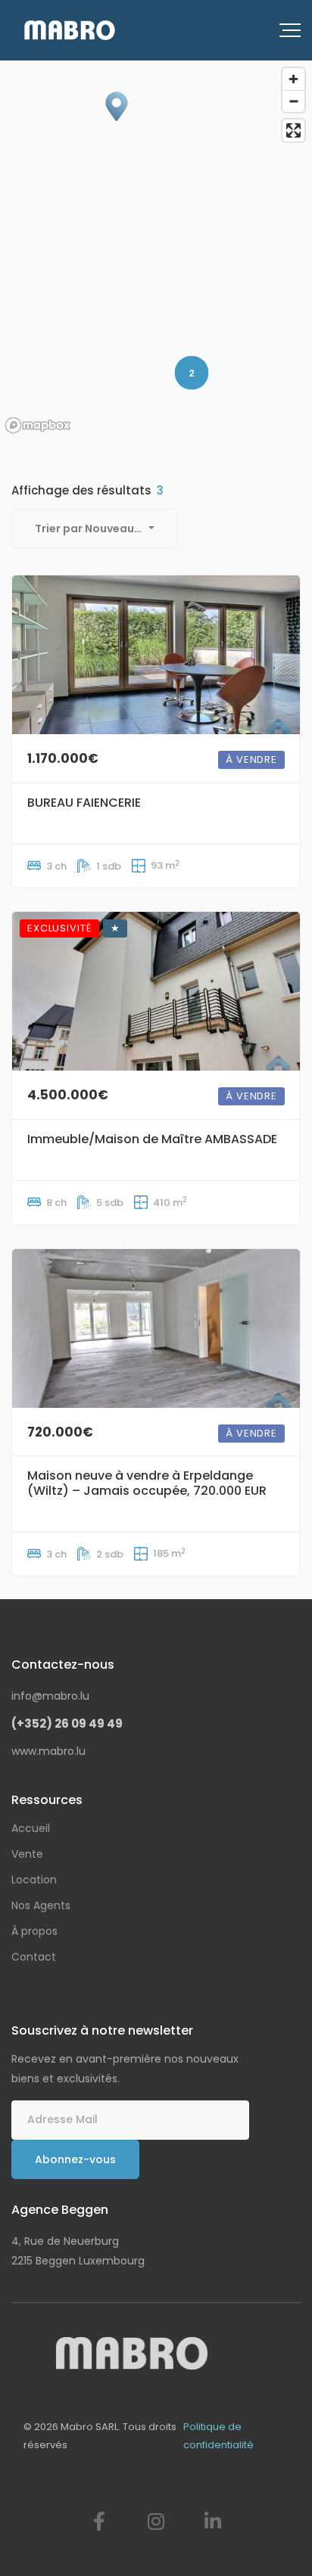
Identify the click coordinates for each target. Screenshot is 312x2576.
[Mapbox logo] (38, 425)
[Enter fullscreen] (293, 130)
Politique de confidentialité (218, 2436)
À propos (34, 1931)
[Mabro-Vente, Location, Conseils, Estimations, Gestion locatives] (70, 30)
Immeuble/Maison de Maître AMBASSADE (152, 1139)
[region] (156, 250)
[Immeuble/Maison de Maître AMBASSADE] (156, 991)
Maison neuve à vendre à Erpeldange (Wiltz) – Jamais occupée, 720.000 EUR (147, 1483)
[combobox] (95, 529)
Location (34, 1880)
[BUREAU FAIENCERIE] (156, 655)
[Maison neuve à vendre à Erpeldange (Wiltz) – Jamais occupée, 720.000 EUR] (156, 1328)
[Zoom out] (293, 101)
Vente (27, 1854)
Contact (34, 1957)
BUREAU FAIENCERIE (84, 803)
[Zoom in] (293, 79)
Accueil (31, 1828)
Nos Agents (41, 1905)
